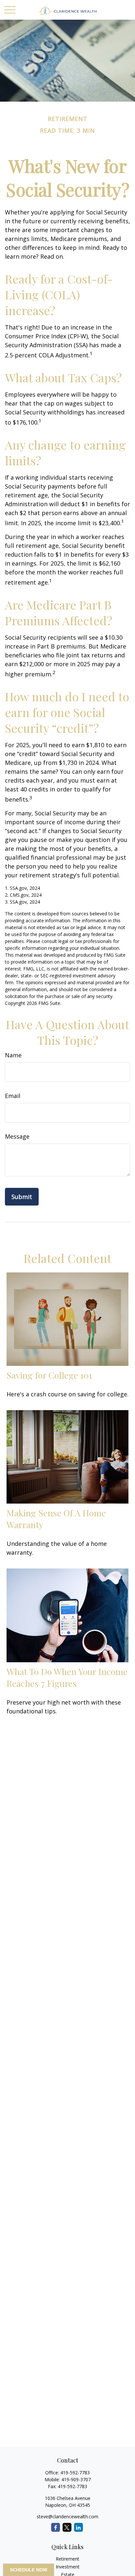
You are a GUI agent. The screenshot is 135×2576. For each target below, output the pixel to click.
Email (13, 1096)
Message (17, 1136)
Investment (68, 2567)
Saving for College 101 (49, 1375)
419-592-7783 (75, 2473)
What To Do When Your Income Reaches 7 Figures (67, 1677)
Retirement (67, 2559)
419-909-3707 (76, 2479)
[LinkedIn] (78, 2527)
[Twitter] (67, 2527)
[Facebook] (56, 2527)
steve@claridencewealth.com (67, 2516)
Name (13, 1055)
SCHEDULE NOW (29, 2570)
